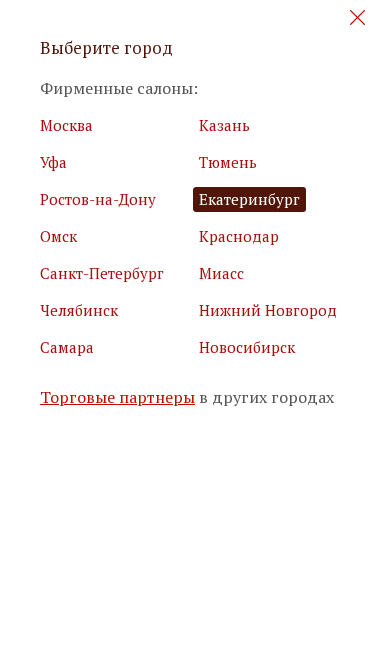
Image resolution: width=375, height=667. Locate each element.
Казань (224, 125)
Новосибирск (247, 347)
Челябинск (79, 310)
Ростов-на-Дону (98, 199)
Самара (67, 347)
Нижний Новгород (268, 310)
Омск (58, 236)
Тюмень (228, 162)
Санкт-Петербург (102, 273)
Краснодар (239, 236)
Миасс (221, 273)
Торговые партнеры (117, 397)
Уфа (53, 162)
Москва (66, 125)
